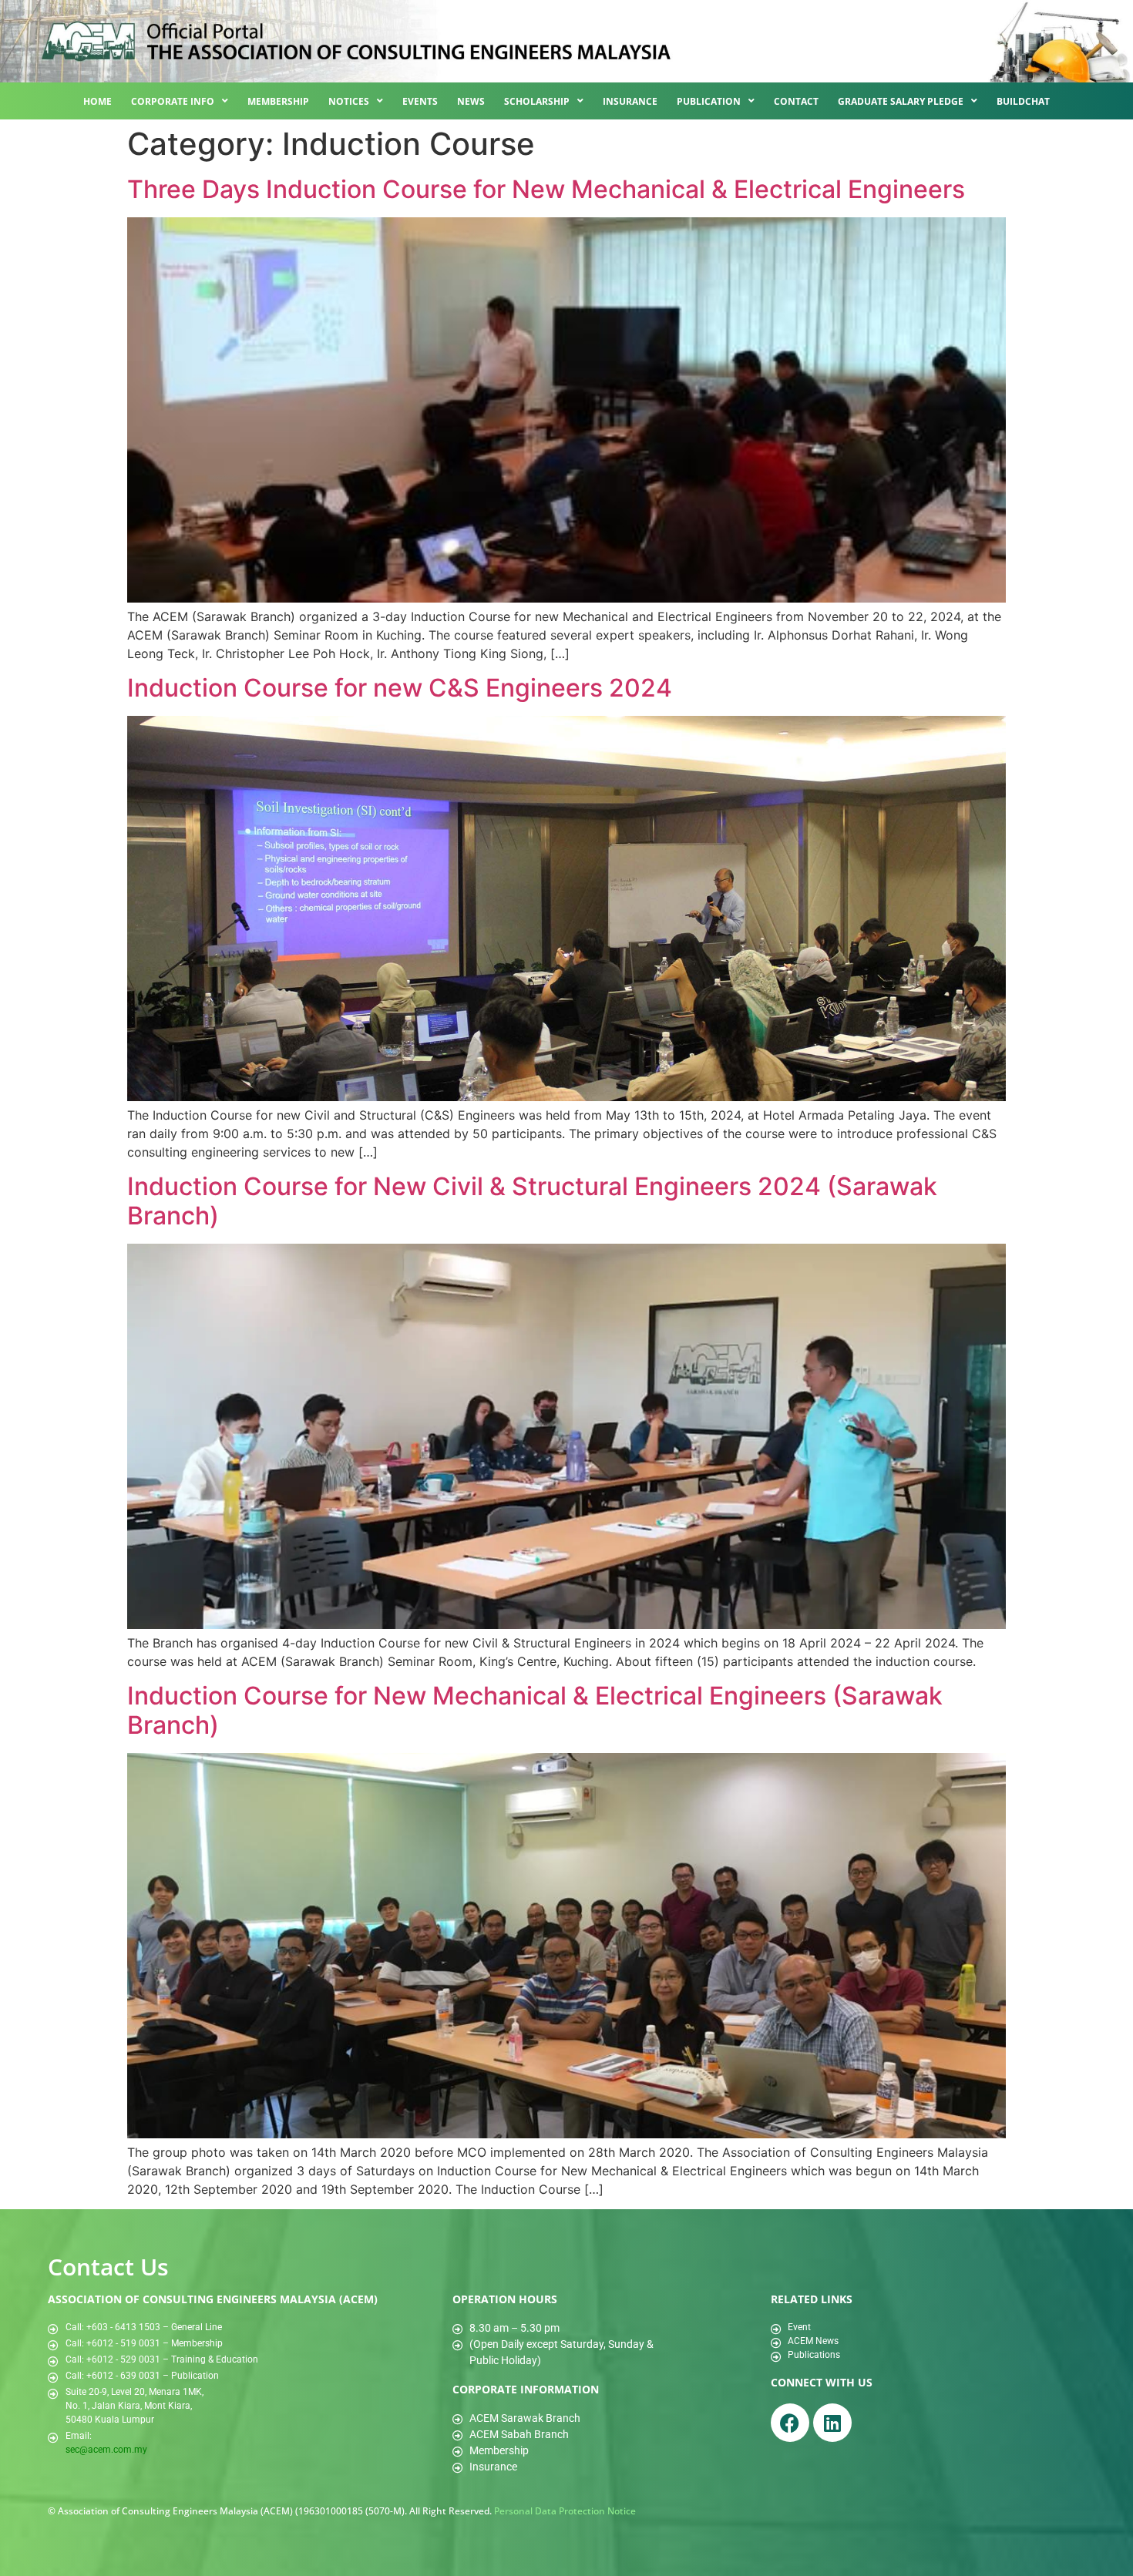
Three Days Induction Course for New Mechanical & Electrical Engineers (546, 189)
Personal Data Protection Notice (565, 2511)
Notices (349, 101)
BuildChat (1023, 101)
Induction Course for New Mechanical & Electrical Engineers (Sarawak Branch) (535, 1710)
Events (420, 101)
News (471, 101)
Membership (278, 101)
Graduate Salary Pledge (901, 101)
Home (97, 101)
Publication (709, 101)
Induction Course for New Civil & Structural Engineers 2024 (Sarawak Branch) (532, 1201)
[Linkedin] (832, 2423)
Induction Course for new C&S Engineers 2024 (400, 688)
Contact (796, 101)
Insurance (630, 101)
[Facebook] (790, 2423)
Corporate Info (173, 101)
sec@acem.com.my (106, 2450)
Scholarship (537, 101)
